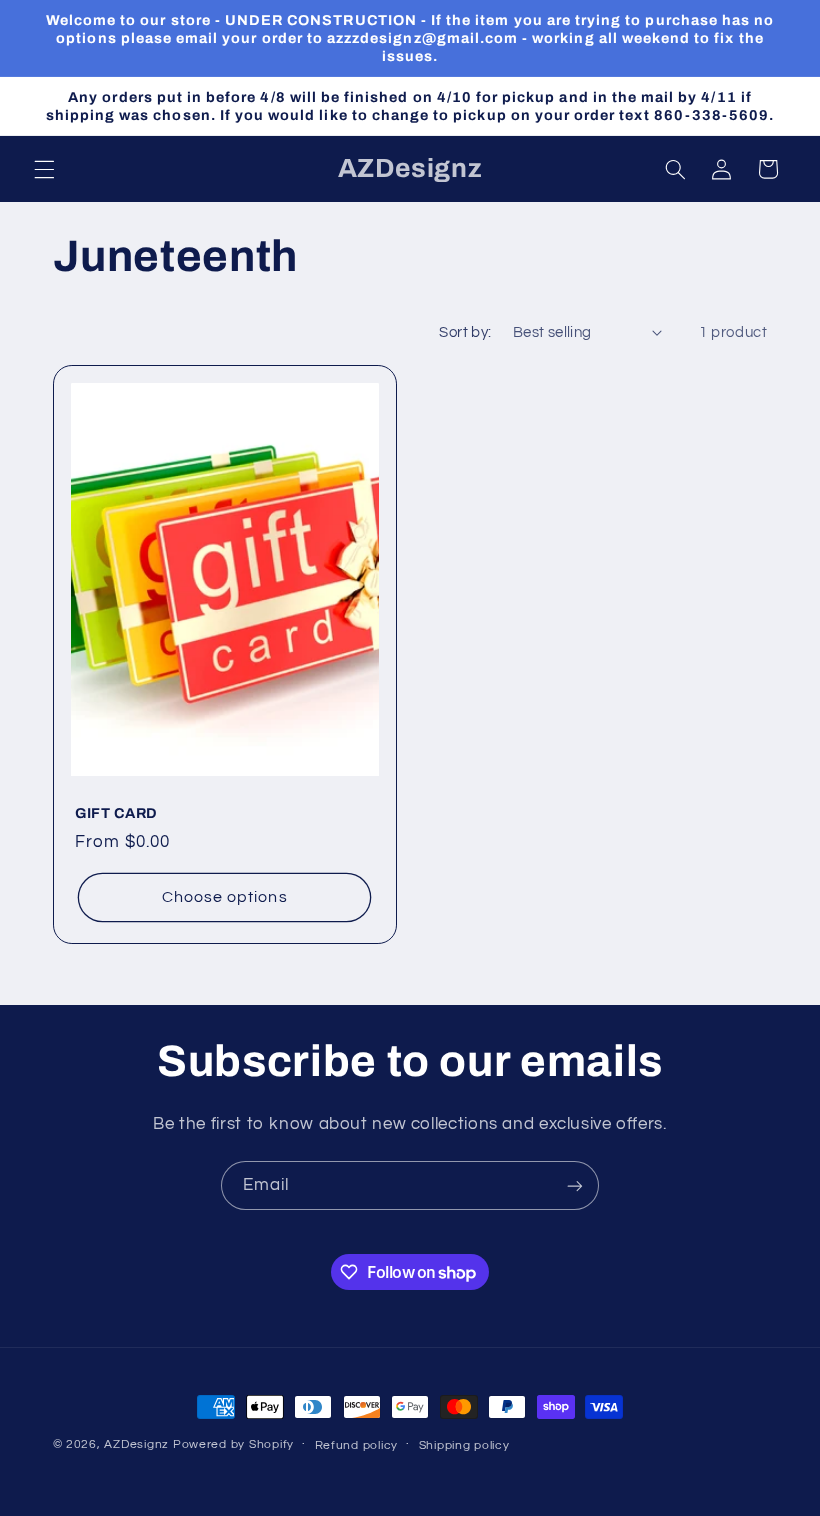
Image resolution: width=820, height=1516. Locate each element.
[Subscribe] (575, 1185)
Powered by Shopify (233, 1444)
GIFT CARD (116, 814)
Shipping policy (464, 1445)
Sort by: (465, 332)
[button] (44, 169)
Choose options (224, 898)
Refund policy (357, 1445)
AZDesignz (136, 1444)
